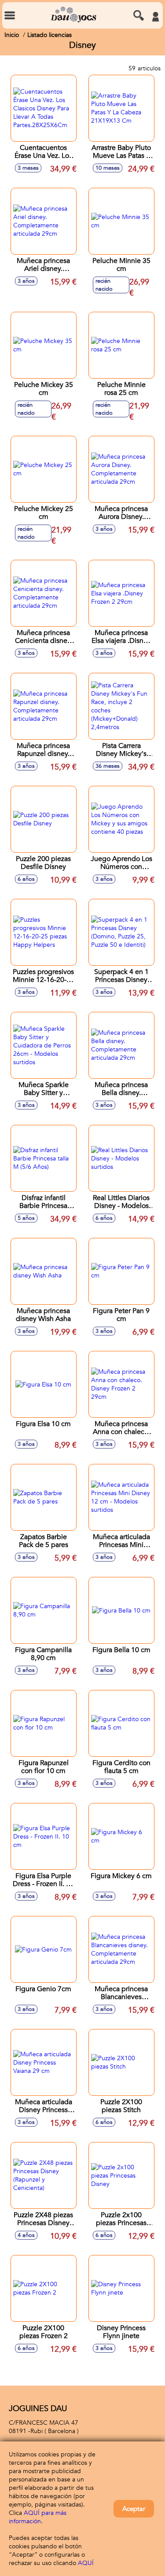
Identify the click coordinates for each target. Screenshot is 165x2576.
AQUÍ (86, 2563)
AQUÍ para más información (38, 2517)
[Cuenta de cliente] (155, 17)
